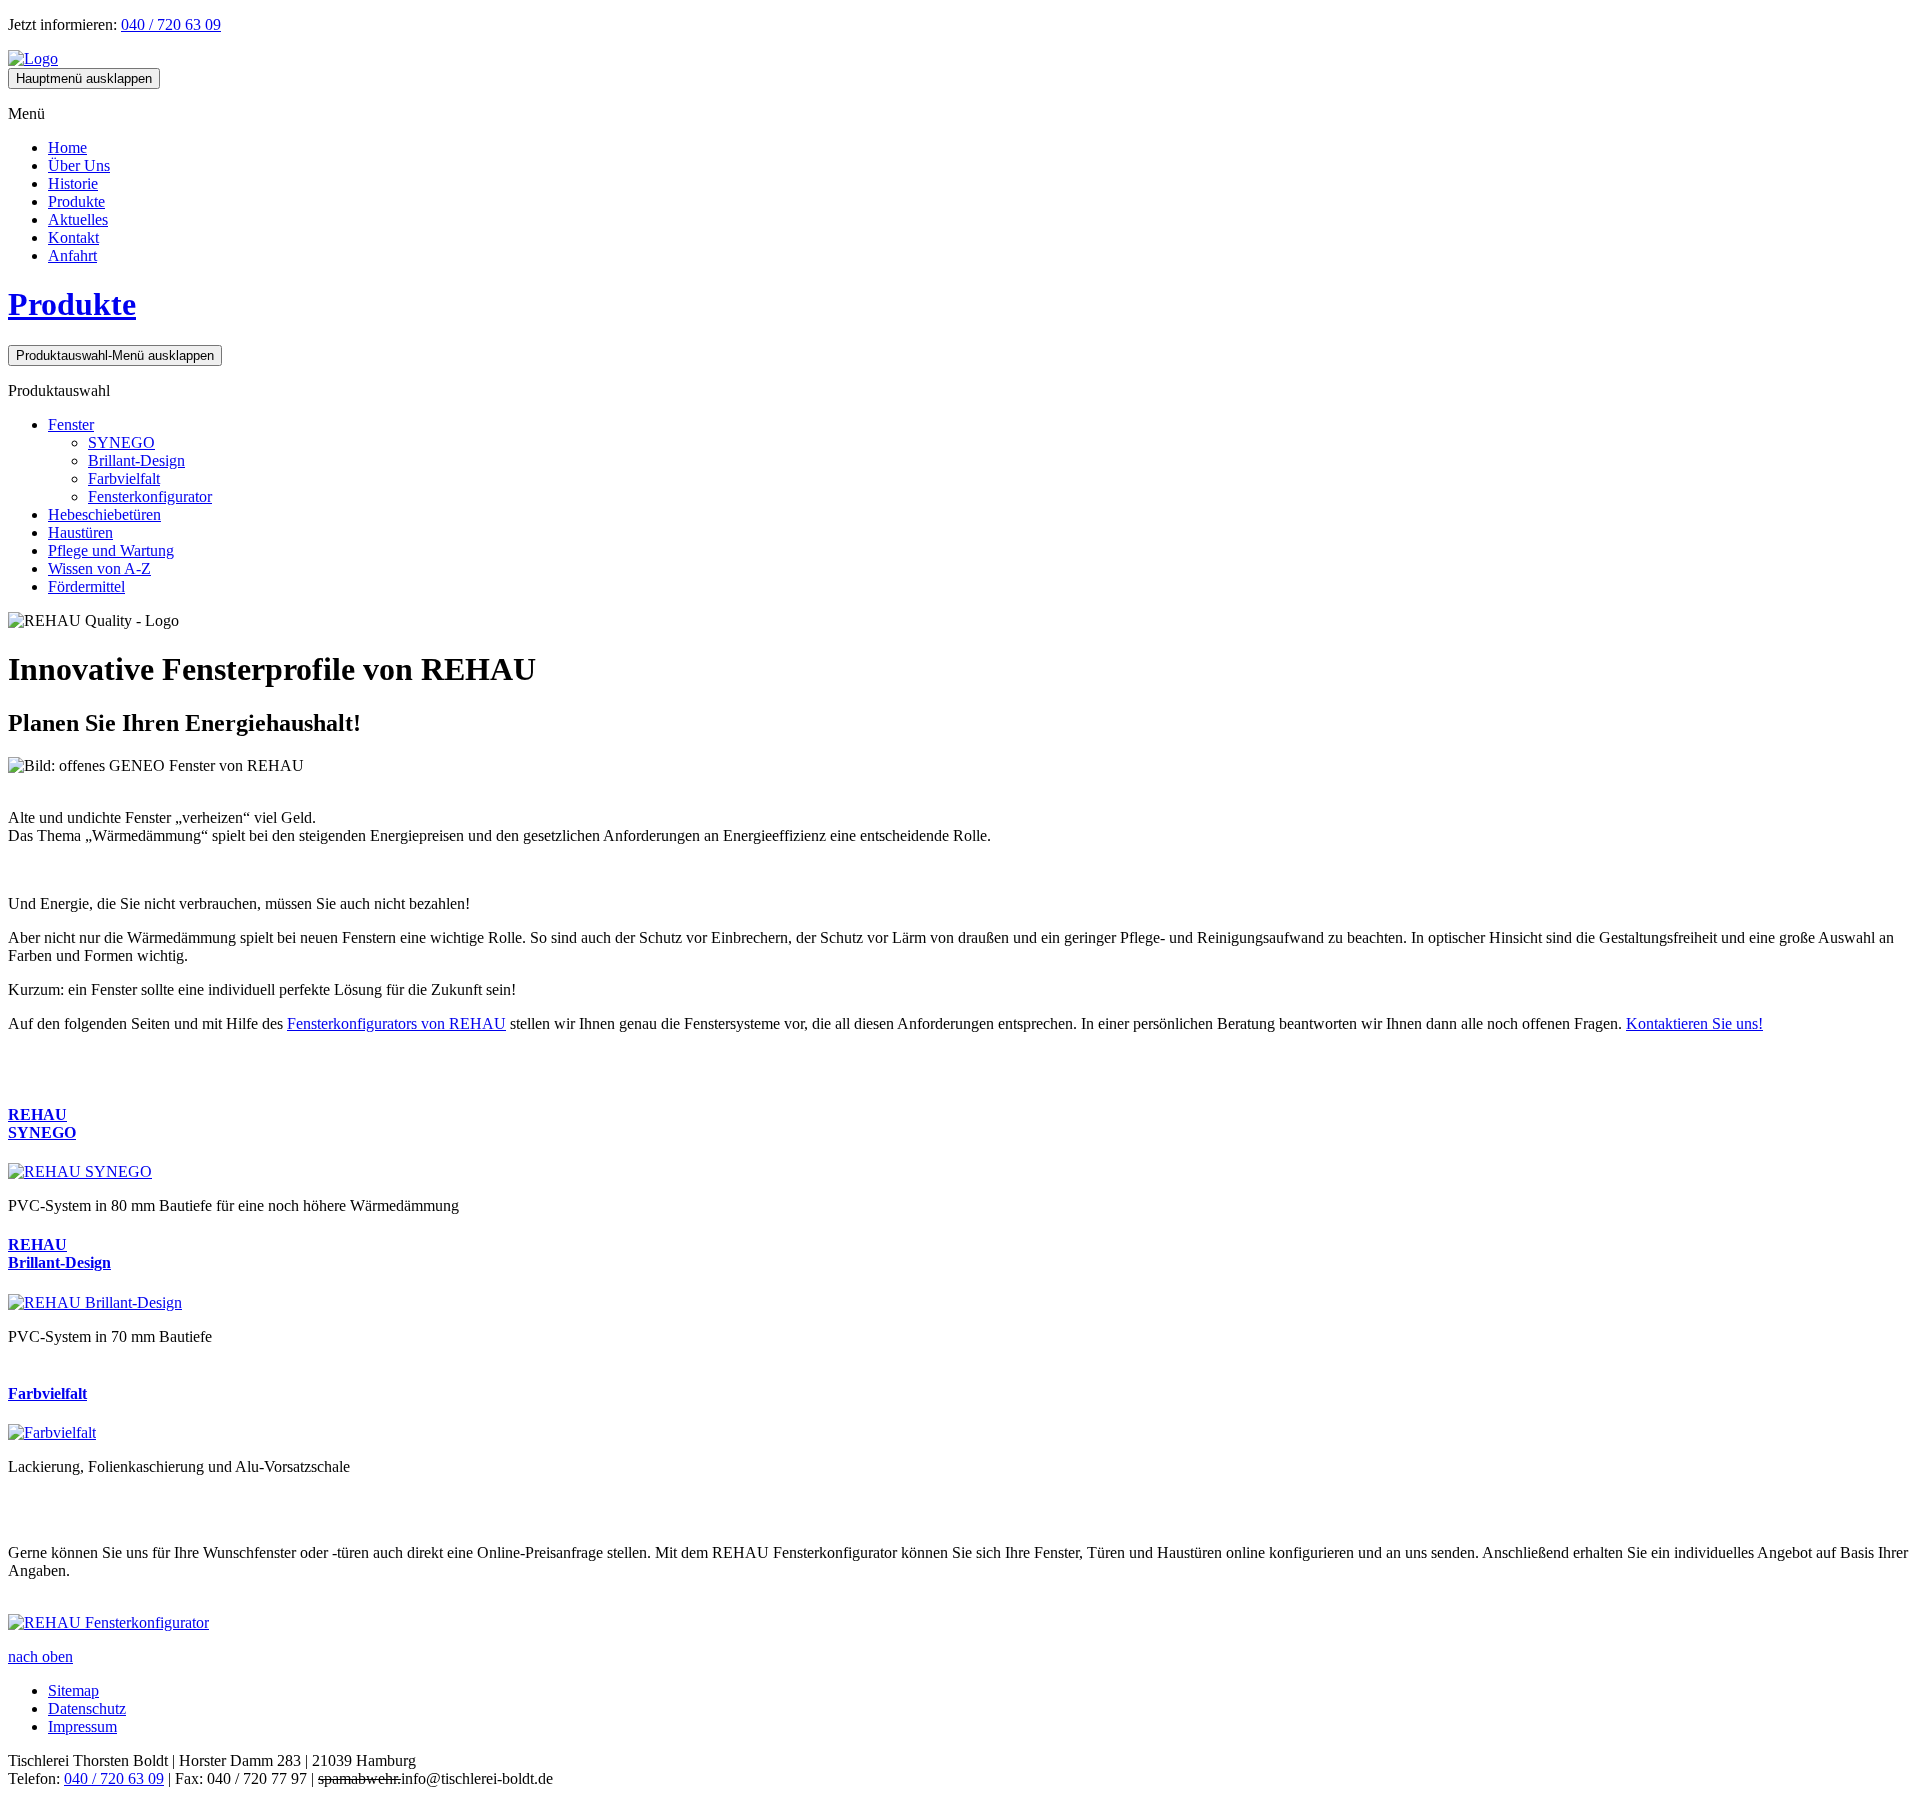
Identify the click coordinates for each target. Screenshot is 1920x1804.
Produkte (76, 201)
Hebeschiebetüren (104, 514)
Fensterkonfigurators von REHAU (396, 1023)
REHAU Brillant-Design (59, 1253)
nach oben (40, 1656)
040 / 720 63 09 (171, 24)
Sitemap (73, 1690)
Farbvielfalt (124, 478)
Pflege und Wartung (111, 550)
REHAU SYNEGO (42, 1123)
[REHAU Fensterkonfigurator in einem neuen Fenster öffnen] (108, 1622)
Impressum (82, 1726)
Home (67, 147)
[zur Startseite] (33, 58)
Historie (73, 183)
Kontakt (73, 237)
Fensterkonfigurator (150, 496)
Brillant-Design (136, 460)
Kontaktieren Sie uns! (1694, 1023)
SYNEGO (121, 442)
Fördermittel (86, 586)
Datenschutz (87, 1708)
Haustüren (80, 532)
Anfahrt (72, 255)
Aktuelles (78, 219)
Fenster (71, 424)
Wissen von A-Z (99, 568)
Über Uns (79, 165)
